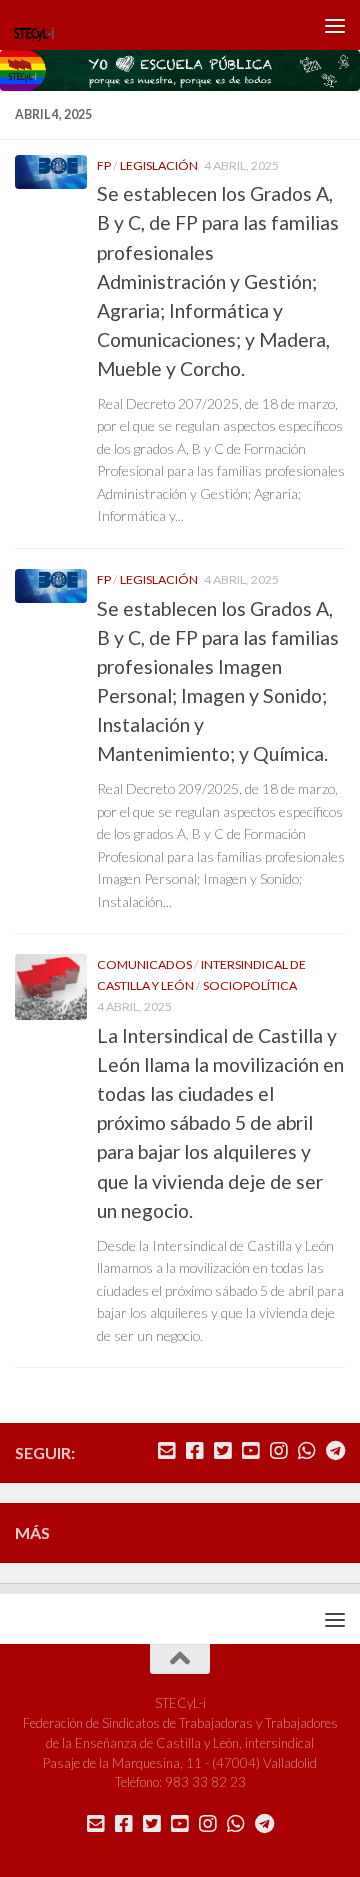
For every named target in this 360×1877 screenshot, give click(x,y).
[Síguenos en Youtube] (251, 1451)
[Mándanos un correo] (167, 1451)
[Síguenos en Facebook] (195, 1451)
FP (104, 165)
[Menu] (335, 25)
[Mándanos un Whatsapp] (307, 1451)
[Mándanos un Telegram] (335, 1451)
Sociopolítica (250, 985)
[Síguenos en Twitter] (223, 1451)
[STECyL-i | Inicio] (41, 25)
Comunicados (144, 964)
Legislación (159, 165)
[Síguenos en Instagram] (279, 1451)
